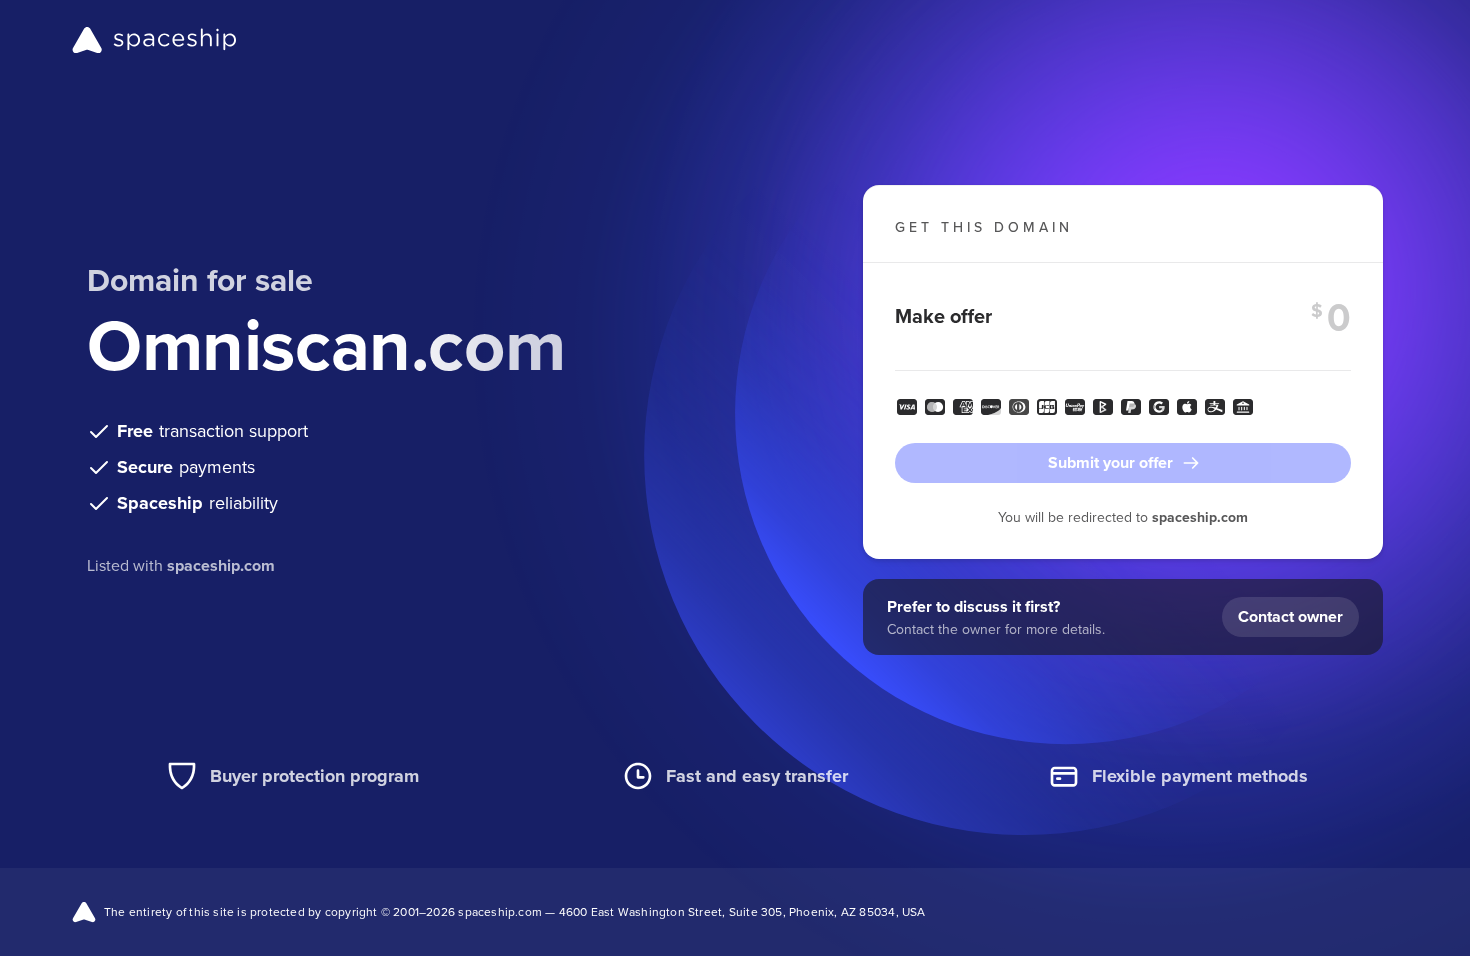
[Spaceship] (154, 40)
